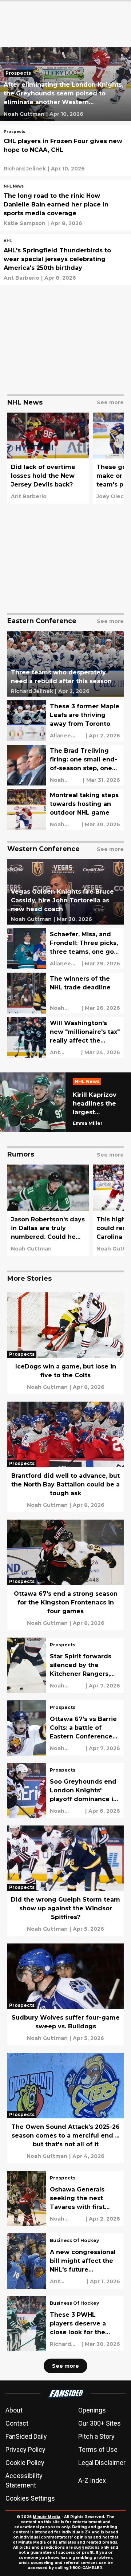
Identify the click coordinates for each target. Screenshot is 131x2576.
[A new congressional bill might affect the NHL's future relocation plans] (65, 2261)
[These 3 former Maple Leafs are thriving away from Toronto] (65, 721)
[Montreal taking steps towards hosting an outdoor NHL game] (65, 810)
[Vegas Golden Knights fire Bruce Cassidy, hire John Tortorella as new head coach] (65, 892)
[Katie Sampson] (25, 223)
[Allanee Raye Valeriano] (67, 736)
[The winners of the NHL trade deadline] (65, 993)
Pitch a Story (96, 2436)
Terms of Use (98, 2449)
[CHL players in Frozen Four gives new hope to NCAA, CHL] (65, 150)
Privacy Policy (25, 2449)
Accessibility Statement (24, 2480)
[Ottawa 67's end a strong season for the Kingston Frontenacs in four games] (65, 1575)
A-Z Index (92, 2480)
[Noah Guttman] (24, 114)
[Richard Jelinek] (25, 169)
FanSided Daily (26, 2436)
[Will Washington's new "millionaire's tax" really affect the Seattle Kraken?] (65, 1037)
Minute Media (47, 2517)
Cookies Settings (30, 2498)
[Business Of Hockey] (74, 2241)
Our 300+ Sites (100, 2423)
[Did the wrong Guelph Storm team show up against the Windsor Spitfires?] (65, 1881)
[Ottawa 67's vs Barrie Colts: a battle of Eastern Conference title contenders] (65, 1728)
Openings (92, 2410)
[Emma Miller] (88, 1123)
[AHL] (8, 242)
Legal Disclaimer (102, 2463)
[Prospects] (20, 74)
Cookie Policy (25, 2463)
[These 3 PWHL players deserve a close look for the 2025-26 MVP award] (65, 2324)
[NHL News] (14, 187)
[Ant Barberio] (21, 278)
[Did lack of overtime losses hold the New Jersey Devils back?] (48, 458)
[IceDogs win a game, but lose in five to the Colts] (65, 1343)
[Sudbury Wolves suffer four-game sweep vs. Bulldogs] (65, 1994)
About (14, 2410)
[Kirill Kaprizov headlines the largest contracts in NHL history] (65, 1102)
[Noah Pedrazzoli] (65, 1008)
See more (65, 2366)
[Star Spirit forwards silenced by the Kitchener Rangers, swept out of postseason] (65, 1665)
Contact (17, 2423)
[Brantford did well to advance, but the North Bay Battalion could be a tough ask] (65, 1457)
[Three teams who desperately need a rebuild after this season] (65, 664)
